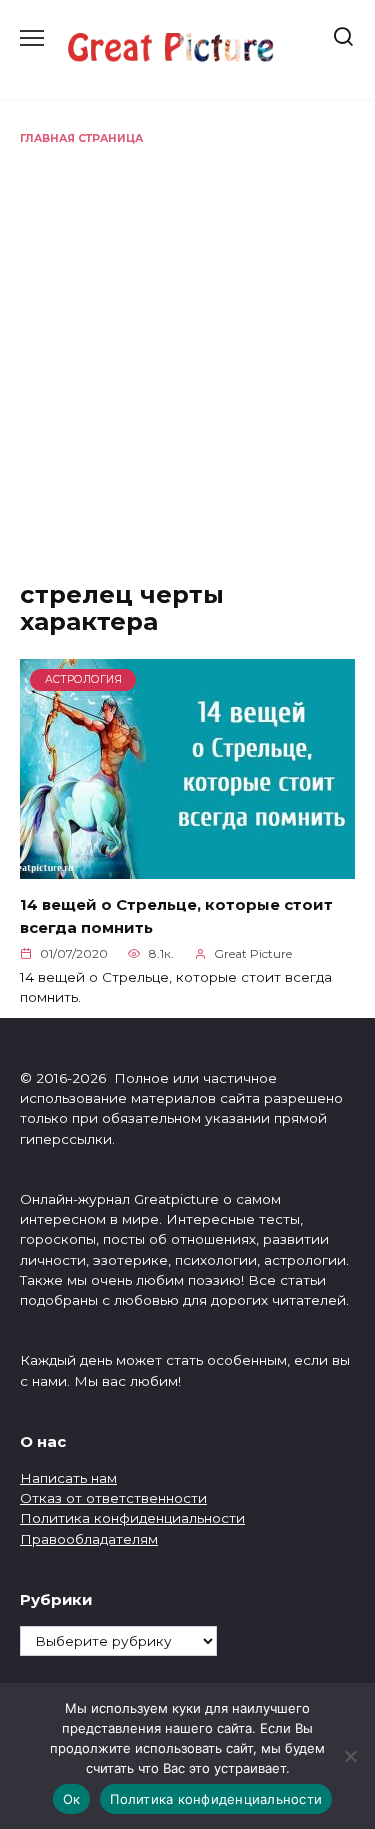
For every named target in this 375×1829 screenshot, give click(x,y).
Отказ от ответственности (113, 1498)
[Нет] (350, 1756)
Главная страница (81, 138)
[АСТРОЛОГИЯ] (187, 866)
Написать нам (68, 1478)
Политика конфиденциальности (132, 1518)
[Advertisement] (187, 344)
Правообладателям (89, 1539)
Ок (72, 1799)
